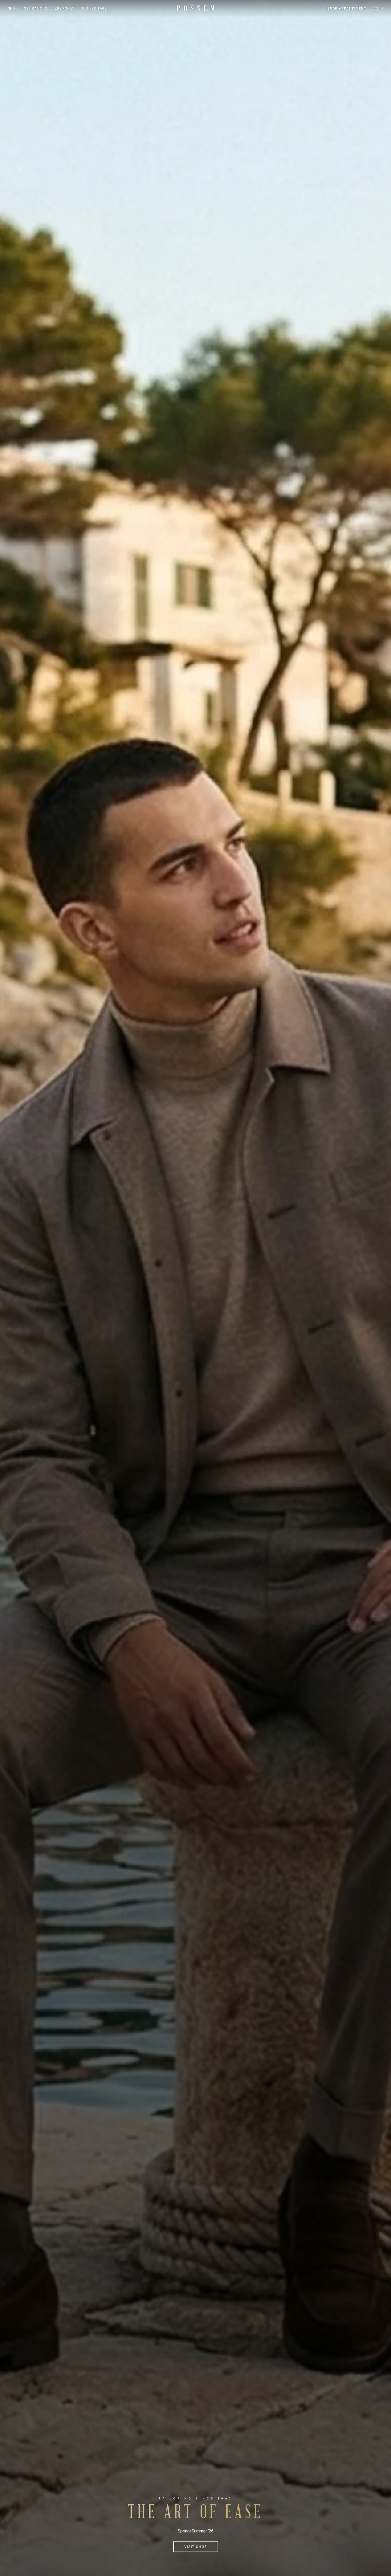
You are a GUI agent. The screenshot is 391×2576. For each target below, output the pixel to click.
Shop (13, 9)
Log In (377, 9)
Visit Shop (196, 2547)
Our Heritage (94, 9)
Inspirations (35, 9)
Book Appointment (347, 9)
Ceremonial (64, 9)
